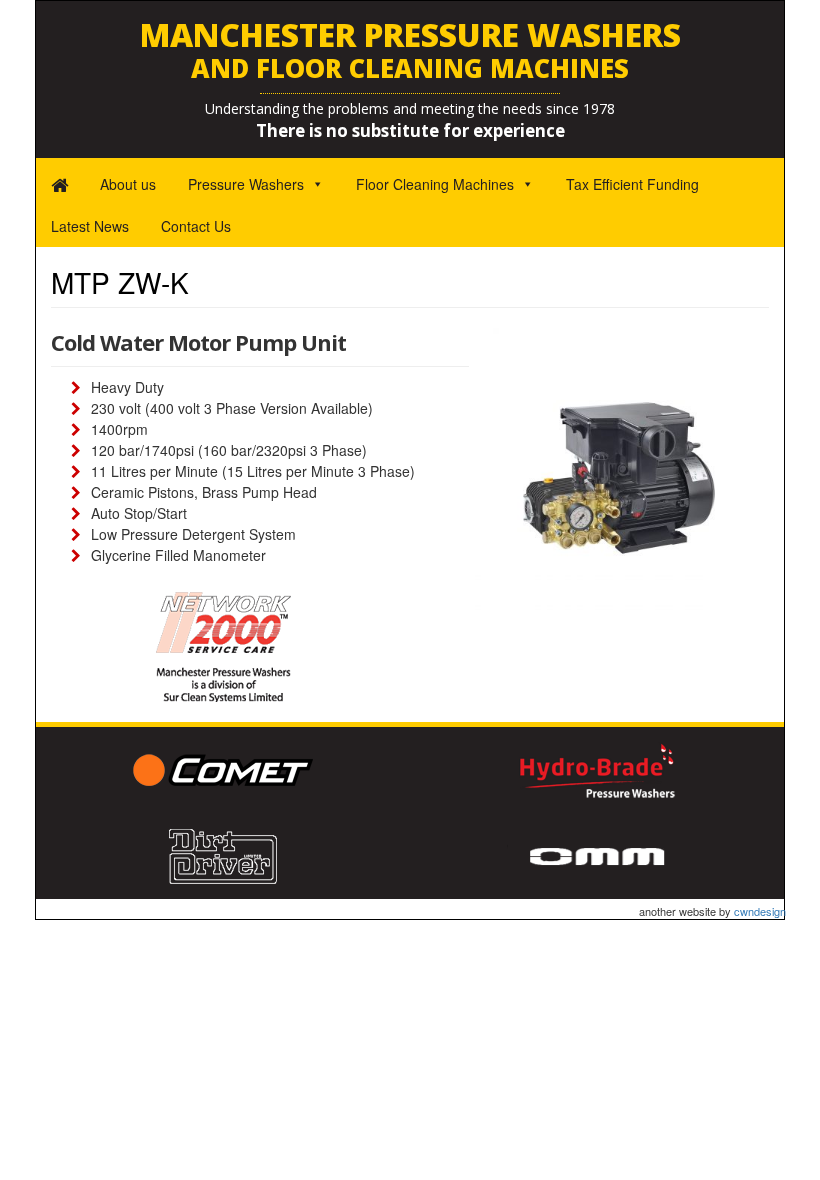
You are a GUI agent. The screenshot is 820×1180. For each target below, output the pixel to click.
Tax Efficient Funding (632, 184)
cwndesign (760, 911)
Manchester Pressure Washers (410, 50)
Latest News (90, 226)
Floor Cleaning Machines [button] (435, 184)
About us (128, 184)
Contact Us (196, 226)
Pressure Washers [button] (246, 184)
